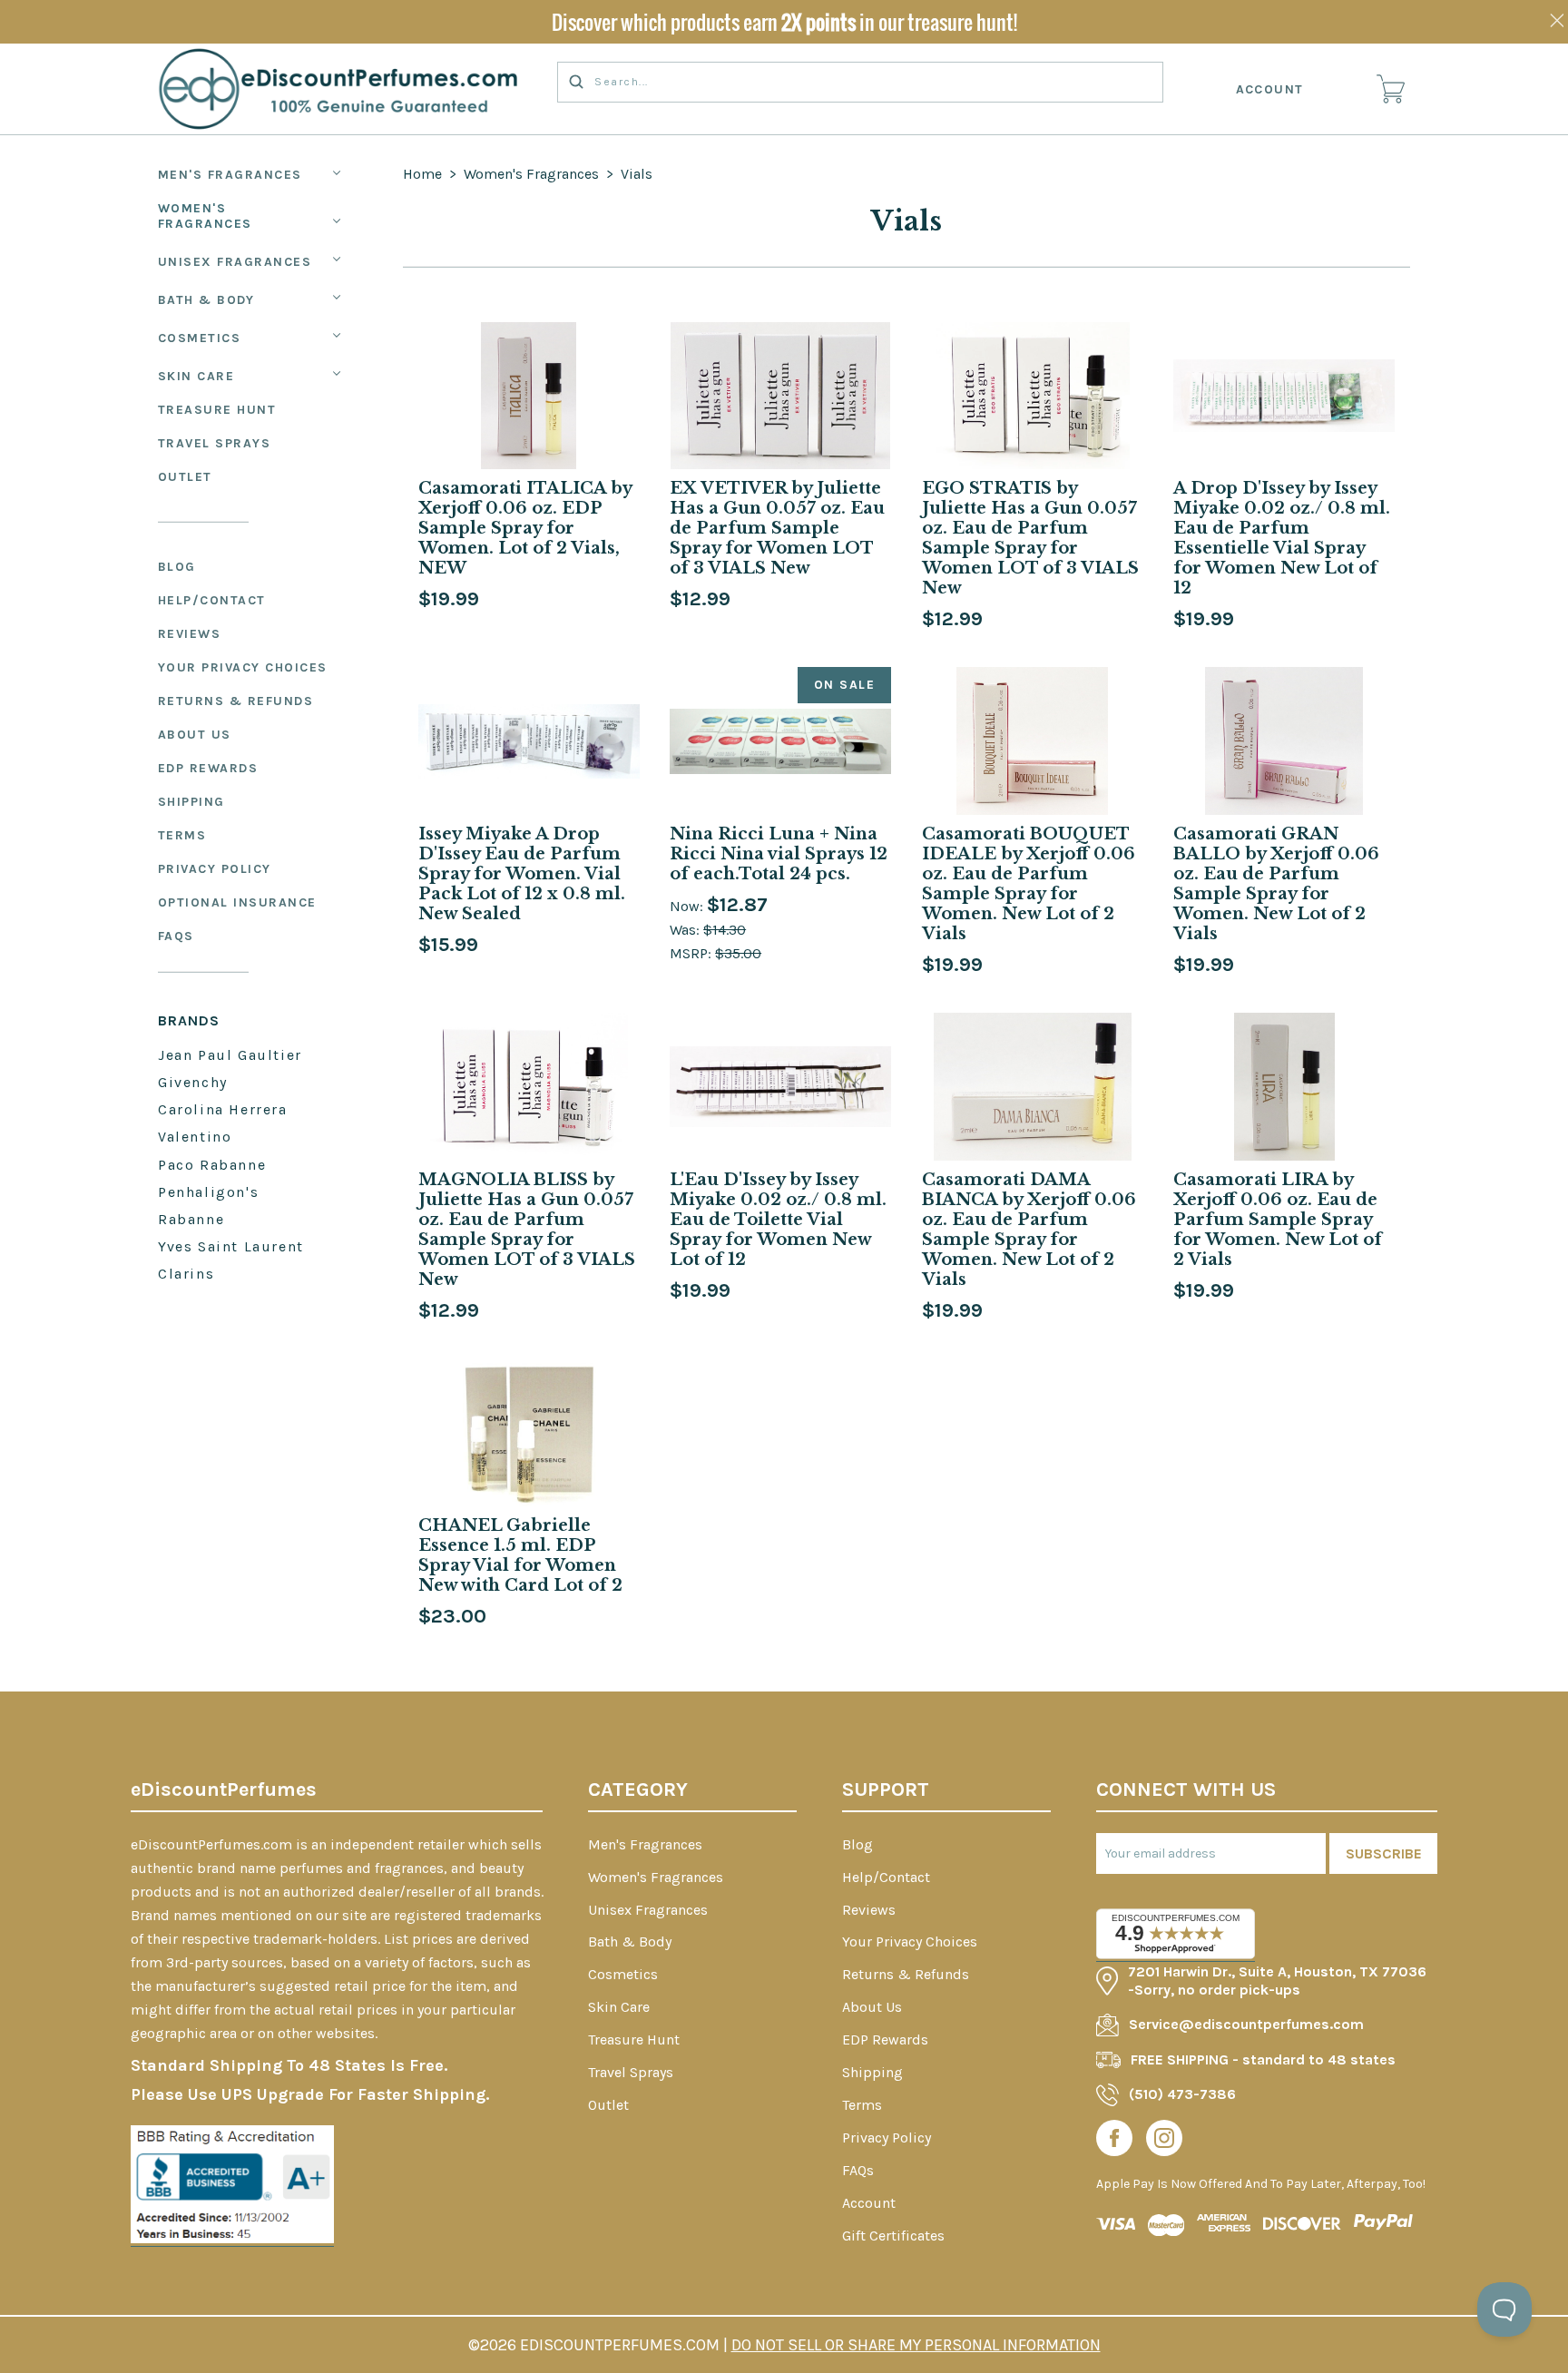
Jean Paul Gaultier (230, 1055)
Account (1270, 89)
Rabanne (191, 1219)
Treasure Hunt (217, 410)
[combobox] (860, 82)
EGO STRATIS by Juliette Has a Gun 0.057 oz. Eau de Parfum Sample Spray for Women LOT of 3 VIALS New (1030, 538)
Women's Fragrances (205, 216)
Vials (637, 174)
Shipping (191, 802)
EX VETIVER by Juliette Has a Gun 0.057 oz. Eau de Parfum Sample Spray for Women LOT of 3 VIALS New (777, 528)
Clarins (186, 1274)
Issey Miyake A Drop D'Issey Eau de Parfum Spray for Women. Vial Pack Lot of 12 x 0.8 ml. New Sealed (522, 874)
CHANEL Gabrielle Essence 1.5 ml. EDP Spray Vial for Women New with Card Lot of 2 (520, 1555)
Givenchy (193, 1082)
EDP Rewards (208, 768)
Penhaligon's (208, 1192)
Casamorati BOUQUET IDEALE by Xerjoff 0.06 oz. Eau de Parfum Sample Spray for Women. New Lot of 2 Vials (1029, 884)
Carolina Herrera (223, 1109)
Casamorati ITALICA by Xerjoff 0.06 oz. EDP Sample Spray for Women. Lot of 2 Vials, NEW (525, 528)
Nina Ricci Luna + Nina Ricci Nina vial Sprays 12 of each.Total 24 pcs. (779, 854)
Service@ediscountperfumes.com (1246, 2024)
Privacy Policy (215, 869)
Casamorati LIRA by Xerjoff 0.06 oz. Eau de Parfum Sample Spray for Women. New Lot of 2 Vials (1278, 1220)
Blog (177, 567)
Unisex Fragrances (235, 262)
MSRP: (692, 953)
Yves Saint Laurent (231, 1246)
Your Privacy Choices (243, 667)
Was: (686, 930)
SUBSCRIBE (1384, 1853)
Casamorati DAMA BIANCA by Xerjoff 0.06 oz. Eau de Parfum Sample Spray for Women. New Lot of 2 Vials (1029, 1230)
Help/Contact (212, 600)
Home (422, 174)
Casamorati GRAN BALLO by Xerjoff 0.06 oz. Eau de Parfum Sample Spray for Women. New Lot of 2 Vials (1276, 884)
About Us (195, 735)
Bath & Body (206, 300)
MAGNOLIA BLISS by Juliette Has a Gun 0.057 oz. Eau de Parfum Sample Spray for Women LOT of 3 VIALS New (527, 1230)
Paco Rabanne (212, 1165)
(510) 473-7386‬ (1182, 2094)
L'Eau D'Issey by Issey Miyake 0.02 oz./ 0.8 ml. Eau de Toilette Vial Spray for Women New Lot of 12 (778, 1220)
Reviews (190, 634)
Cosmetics (200, 338)
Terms (182, 835)
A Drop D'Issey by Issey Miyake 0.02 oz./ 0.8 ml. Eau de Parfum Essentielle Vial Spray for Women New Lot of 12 (1282, 538)
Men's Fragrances (230, 175)
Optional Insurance (237, 902)
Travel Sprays (215, 443)
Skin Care (196, 376)
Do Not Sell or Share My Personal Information (916, 2345)
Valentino (195, 1137)
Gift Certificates (893, 2236)
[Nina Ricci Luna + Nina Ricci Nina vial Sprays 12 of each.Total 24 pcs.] (780, 741)
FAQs (176, 936)
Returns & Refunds (236, 701)
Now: (688, 906)
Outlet (185, 477)
